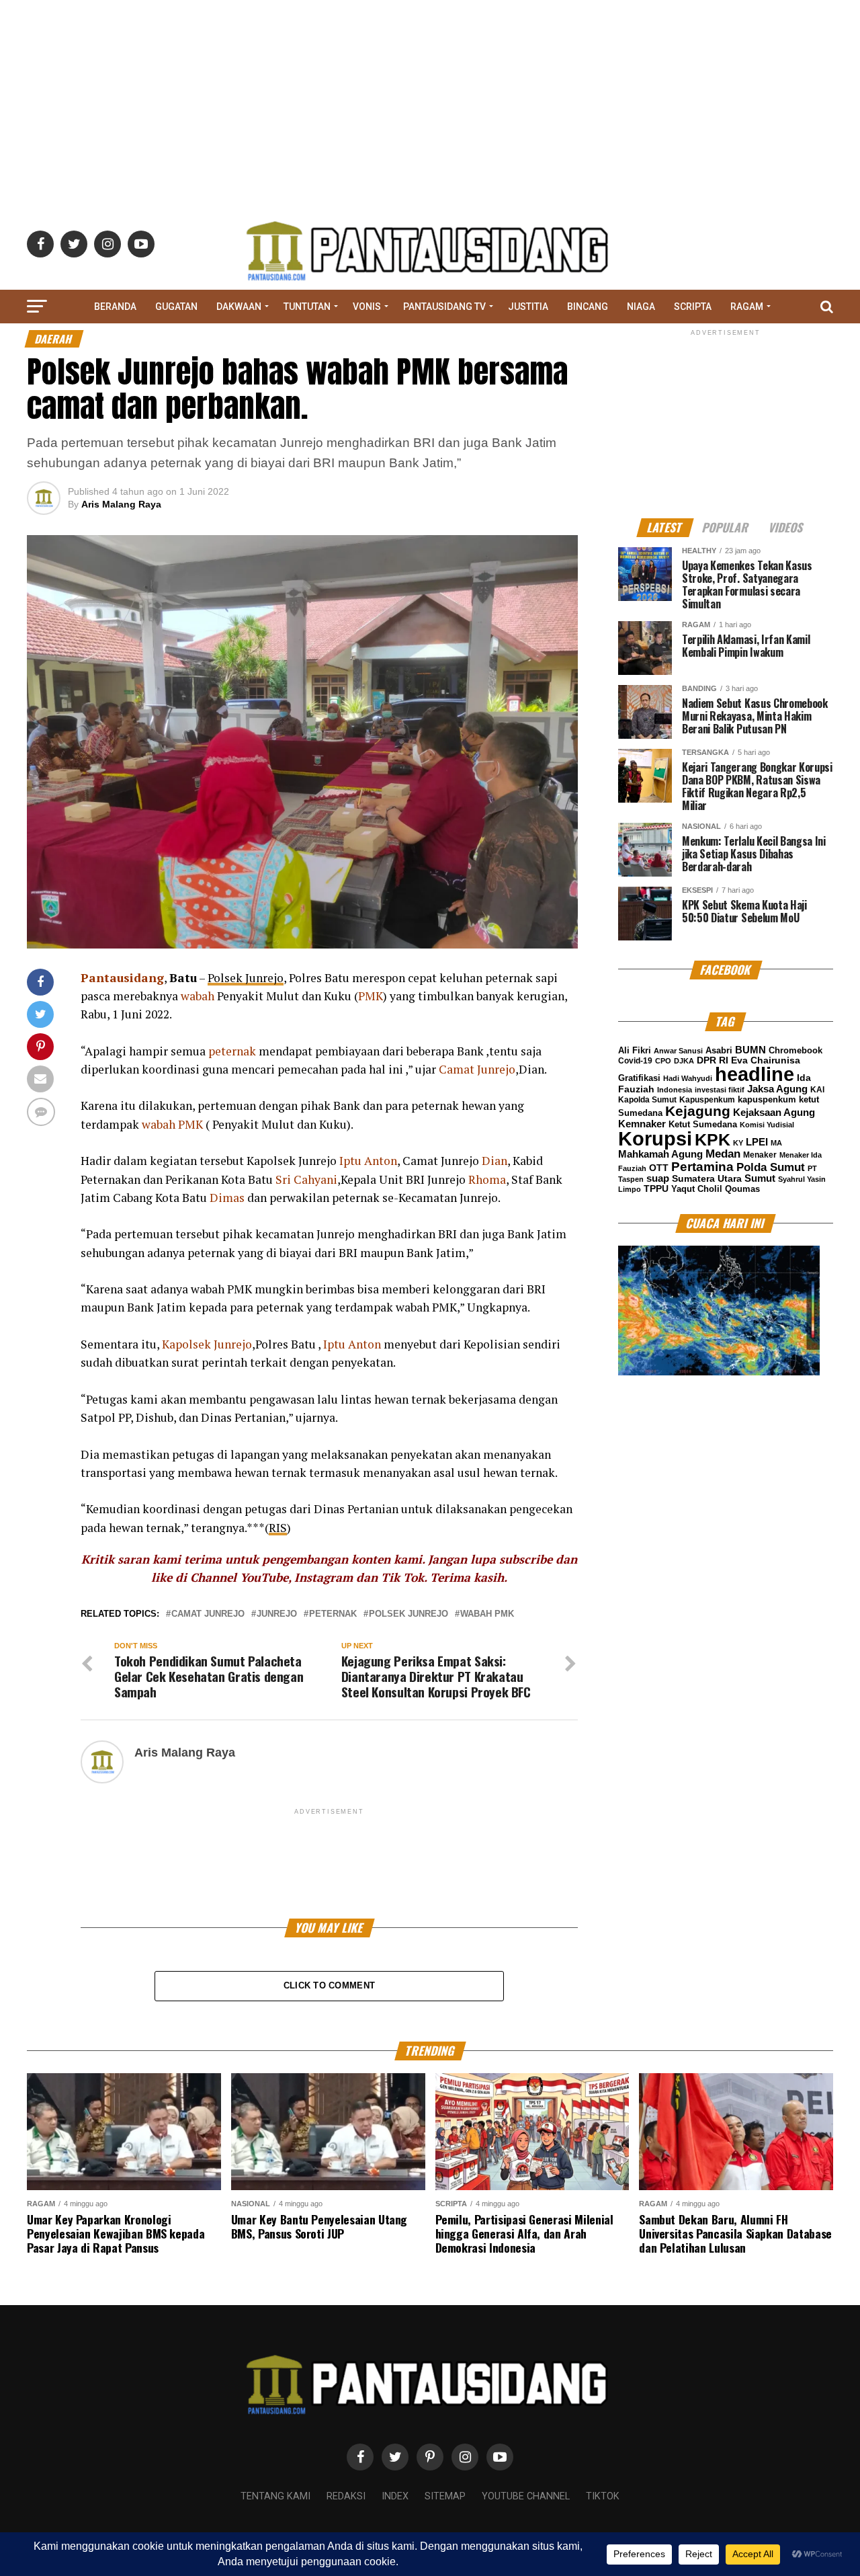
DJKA (684, 1061)
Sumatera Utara (707, 1178)
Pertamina (702, 1167)
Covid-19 (635, 1061)
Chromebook (795, 1051)
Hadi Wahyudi (688, 1078)
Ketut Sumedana (703, 1124)
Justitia (528, 307)
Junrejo (277, 1614)
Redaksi (346, 2496)
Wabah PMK (487, 1614)
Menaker (760, 1155)
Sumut (760, 1178)
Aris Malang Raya (121, 504)
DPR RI (713, 1060)
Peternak (333, 1614)
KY (738, 1143)
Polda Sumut (771, 1167)
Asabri (719, 1050)
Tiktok (603, 2496)
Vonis (367, 307)
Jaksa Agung (777, 1089)
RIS (278, 1528)
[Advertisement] (430, 94)
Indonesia (675, 1090)
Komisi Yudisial (767, 1125)
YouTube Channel (526, 2496)
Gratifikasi (639, 1078)
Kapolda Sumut (647, 1100)
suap (658, 1178)
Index (395, 2496)
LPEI (757, 1142)
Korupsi (655, 1138)
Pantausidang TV (444, 307)
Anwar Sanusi (678, 1051)
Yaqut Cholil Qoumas (716, 1189)
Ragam (747, 307)
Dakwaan (239, 307)
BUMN (750, 1050)
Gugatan (176, 307)
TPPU (656, 1189)
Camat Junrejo (208, 1614)
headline (755, 1074)
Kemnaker (642, 1124)
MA (776, 1143)
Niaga (641, 307)
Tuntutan (307, 307)
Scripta (693, 307)
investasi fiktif (720, 1090)
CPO (663, 1061)
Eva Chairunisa (766, 1060)
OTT (659, 1168)
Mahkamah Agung (660, 1154)
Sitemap (445, 2496)
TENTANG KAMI (275, 2496)
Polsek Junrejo (246, 978)
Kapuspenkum (707, 1100)
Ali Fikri (635, 1050)
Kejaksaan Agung (774, 1113)
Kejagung (698, 1111)
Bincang (588, 307)
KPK (713, 1139)
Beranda (115, 307)
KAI (817, 1090)
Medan (723, 1154)
